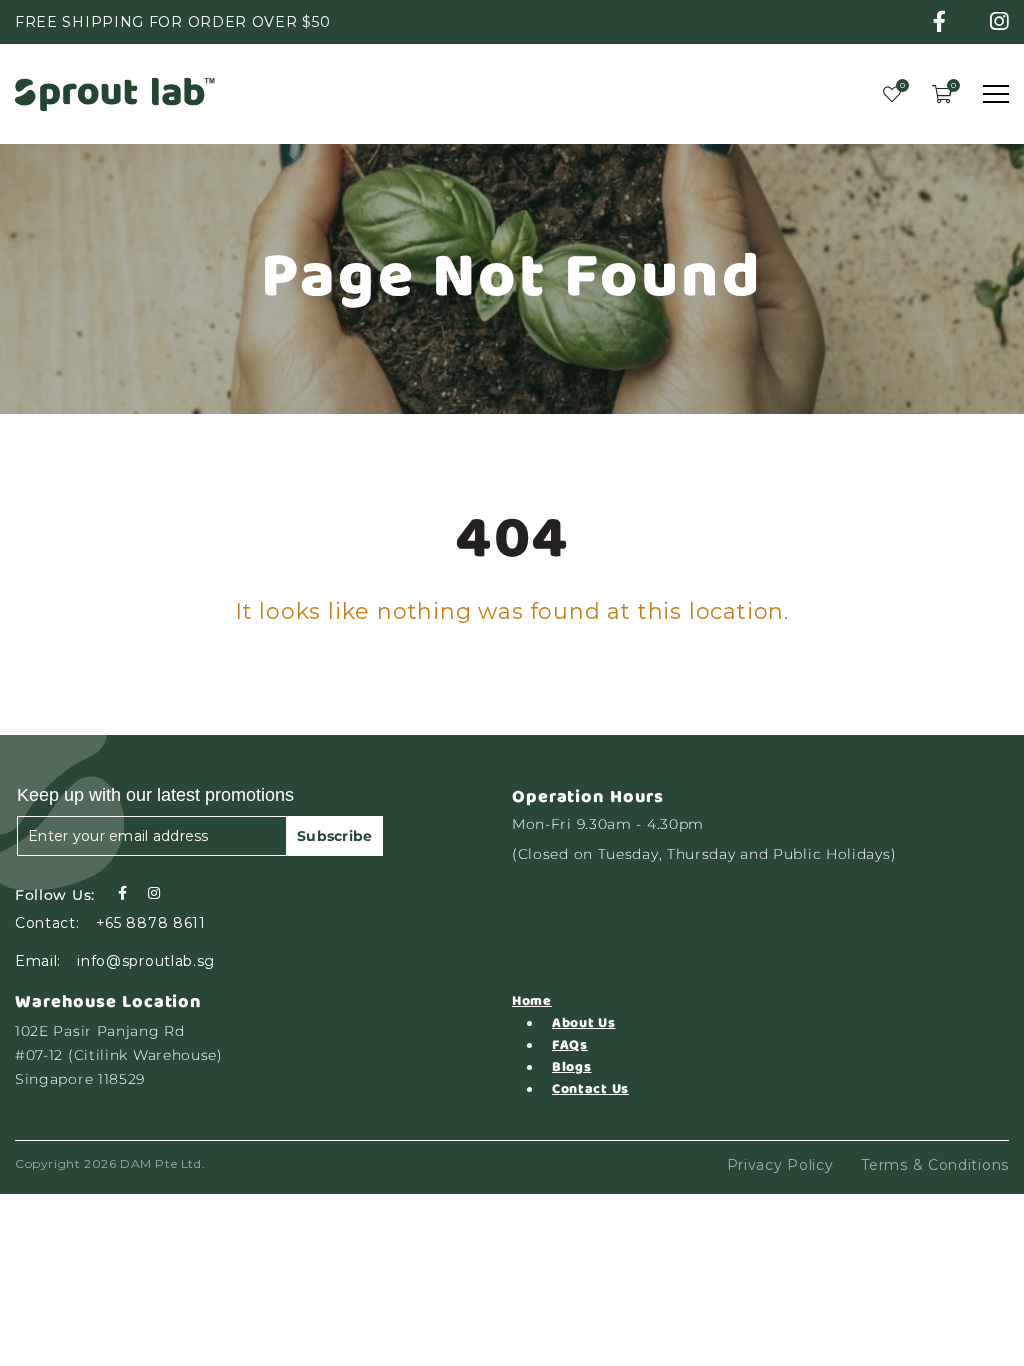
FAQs (570, 1045)
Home (532, 1001)
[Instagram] (154, 893)
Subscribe (335, 836)
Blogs (572, 1067)
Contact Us (590, 1089)
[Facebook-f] (122, 893)
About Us (584, 1023)
